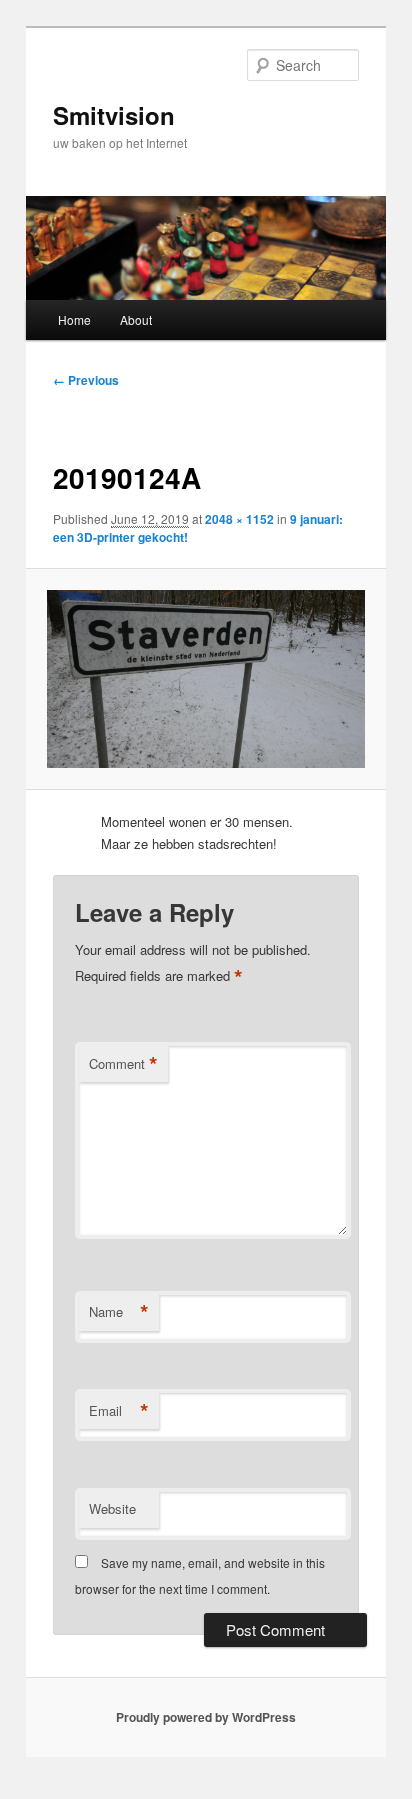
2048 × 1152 (239, 519)
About (136, 319)
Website (112, 1508)
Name (119, 1312)
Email (119, 1411)
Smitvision (114, 115)
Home (74, 319)
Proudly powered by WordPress (206, 1717)
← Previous (86, 380)
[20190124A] (205, 679)
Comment (123, 1064)
